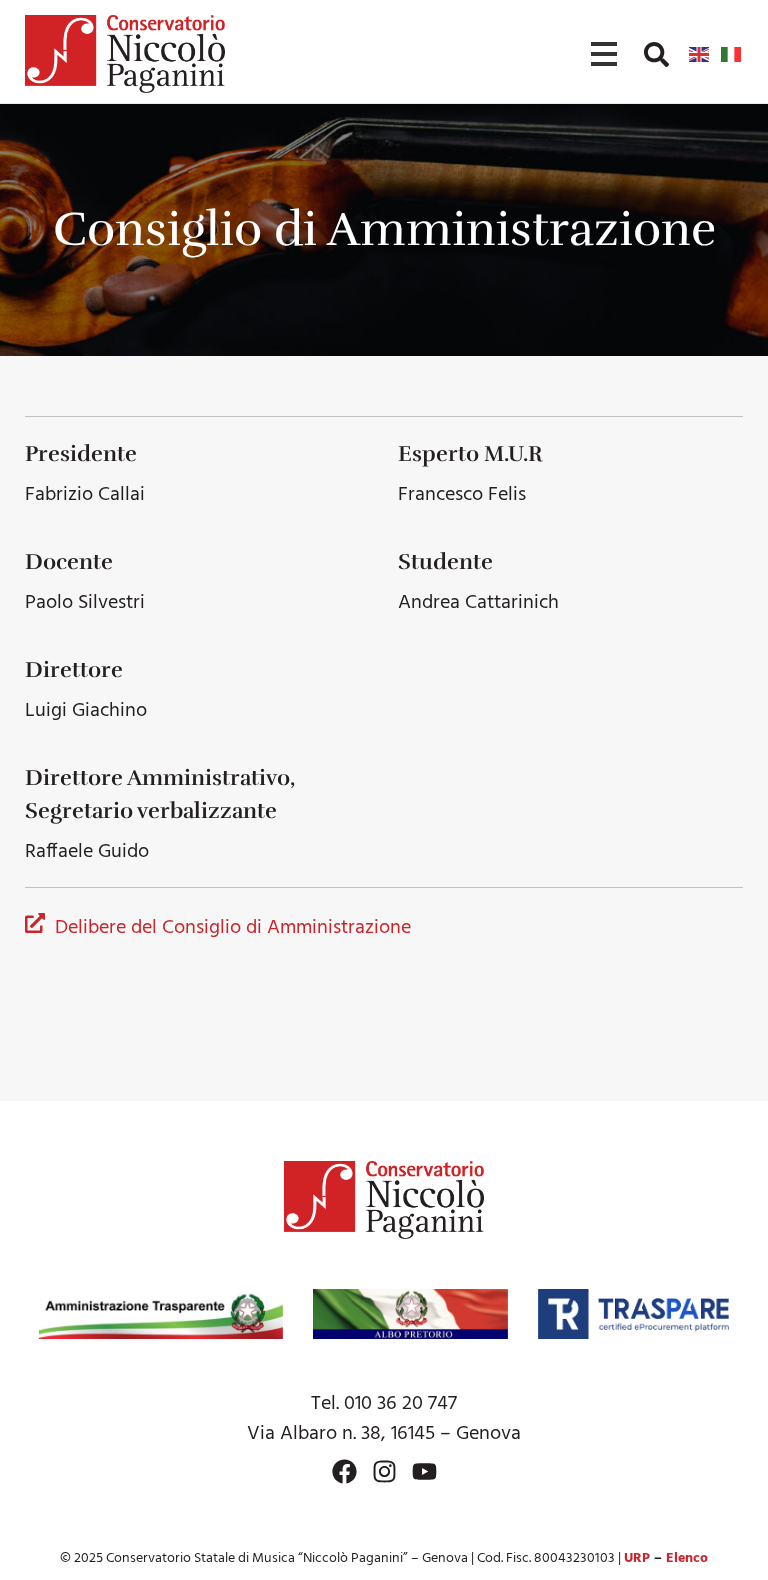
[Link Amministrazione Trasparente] (161, 1314)
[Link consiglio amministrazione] (35, 925)
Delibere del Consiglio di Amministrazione (233, 928)
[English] (700, 54)
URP (637, 1558)
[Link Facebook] (344, 1471)
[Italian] (732, 54)
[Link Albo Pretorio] (410, 1314)
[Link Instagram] (384, 1471)
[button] (656, 54)
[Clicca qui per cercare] (656, 54)
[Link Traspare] (633, 1314)
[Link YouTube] (424, 1471)
